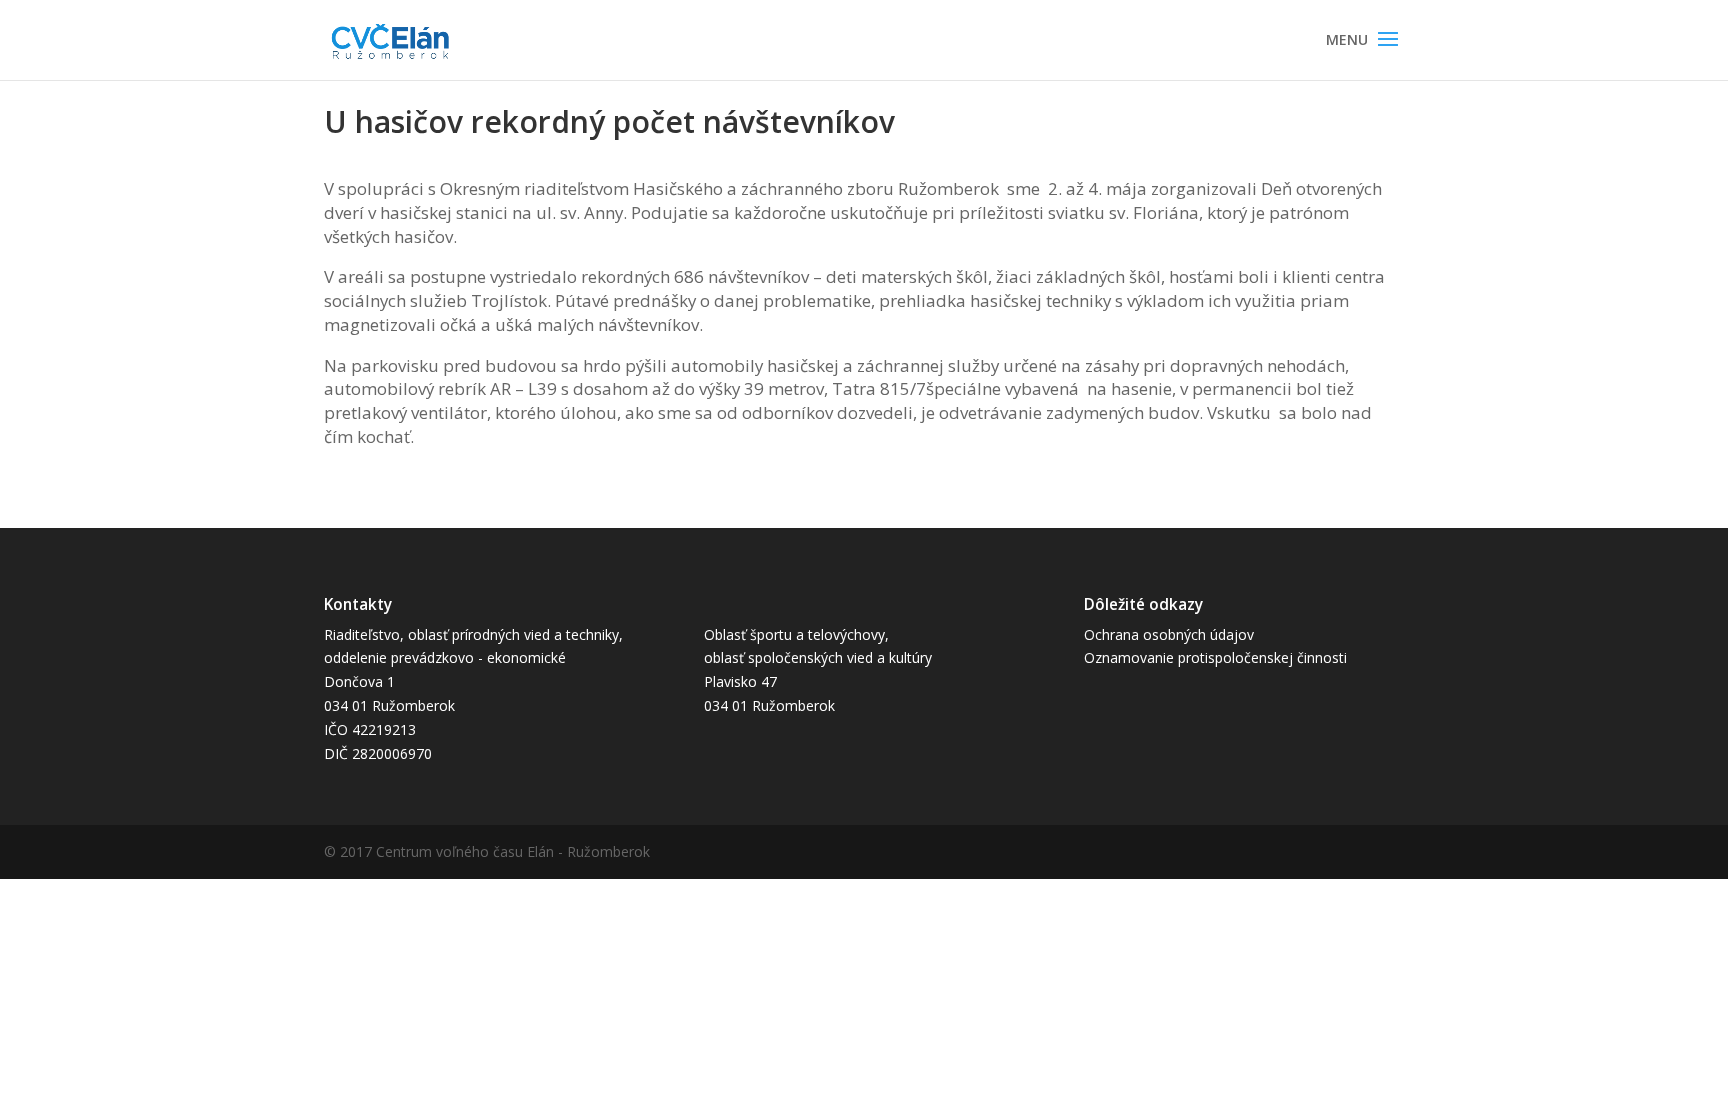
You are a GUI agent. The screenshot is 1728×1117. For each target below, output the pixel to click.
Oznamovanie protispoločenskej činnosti (1215, 657)
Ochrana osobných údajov (1169, 634)
